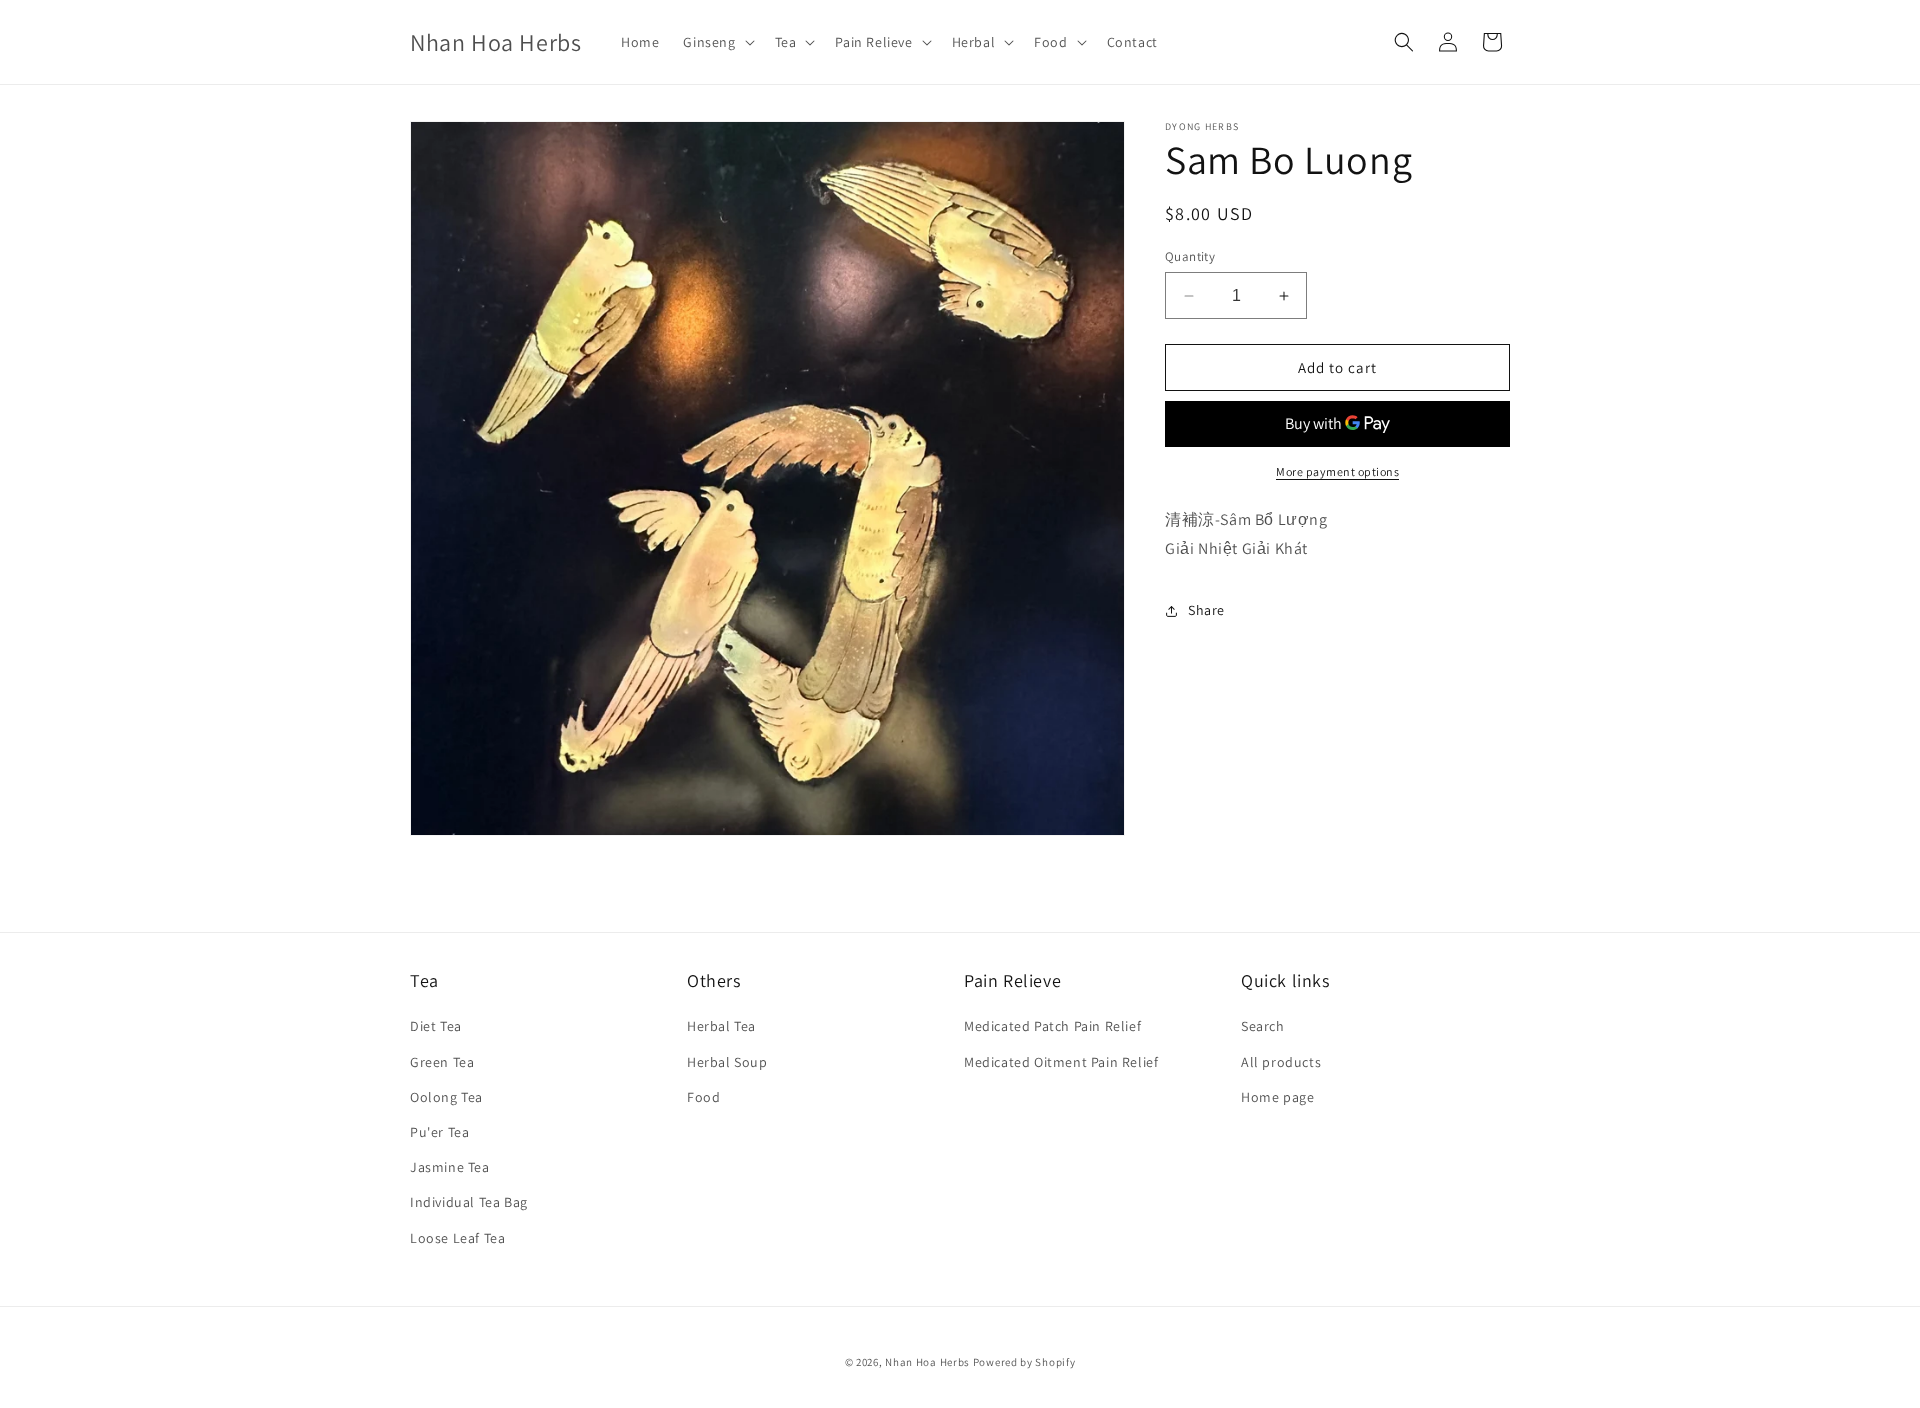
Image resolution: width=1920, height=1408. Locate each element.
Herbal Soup (727, 1062)
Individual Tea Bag (469, 1202)
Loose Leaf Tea (457, 1238)
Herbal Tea (721, 1026)
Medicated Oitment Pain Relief (1061, 1062)
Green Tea (442, 1062)
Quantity (1190, 256)
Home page (1277, 1097)
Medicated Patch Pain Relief (1052, 1026)
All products (1281, 1062)
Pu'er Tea (439, 1132)
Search (1263, 1026)
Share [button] (1206, 611)
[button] (716, 42)
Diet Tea (436, 1026)
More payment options (1337, 472)
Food (703, 1097)
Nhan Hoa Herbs (927, 1362)
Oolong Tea (446, 1097)
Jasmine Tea (450, 1167)
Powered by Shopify (1024, 1362)
